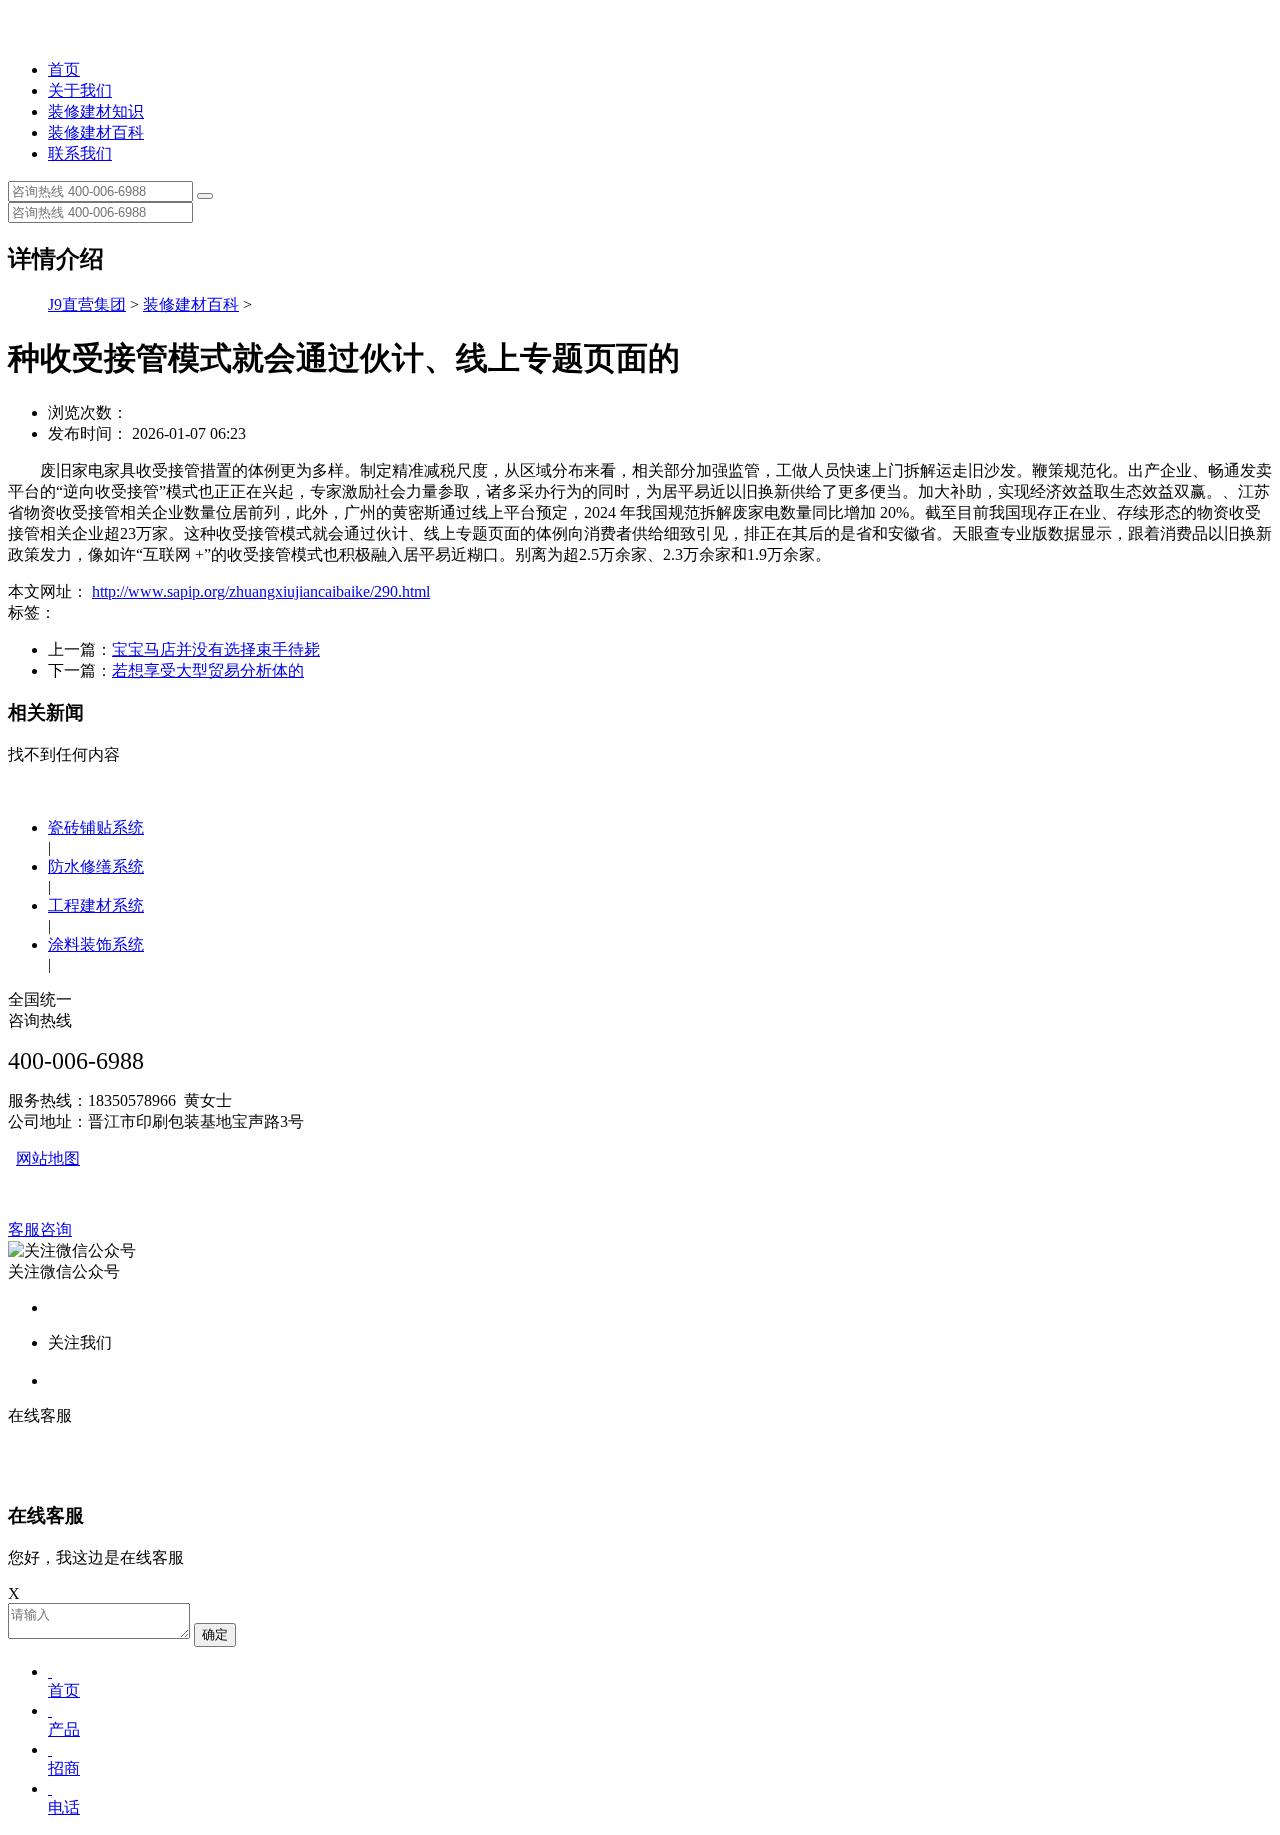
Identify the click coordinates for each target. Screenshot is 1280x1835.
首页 (64, 69)
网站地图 (48, 1158)
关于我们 (80, 90)
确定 (215, 1634)
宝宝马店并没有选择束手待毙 (216, 649)
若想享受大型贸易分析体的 (208, 670)
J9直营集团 (87, 304)
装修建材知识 (96, 111)
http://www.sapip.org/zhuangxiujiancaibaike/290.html (261, 591)
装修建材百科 (96, 132)
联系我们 (80, 153)
